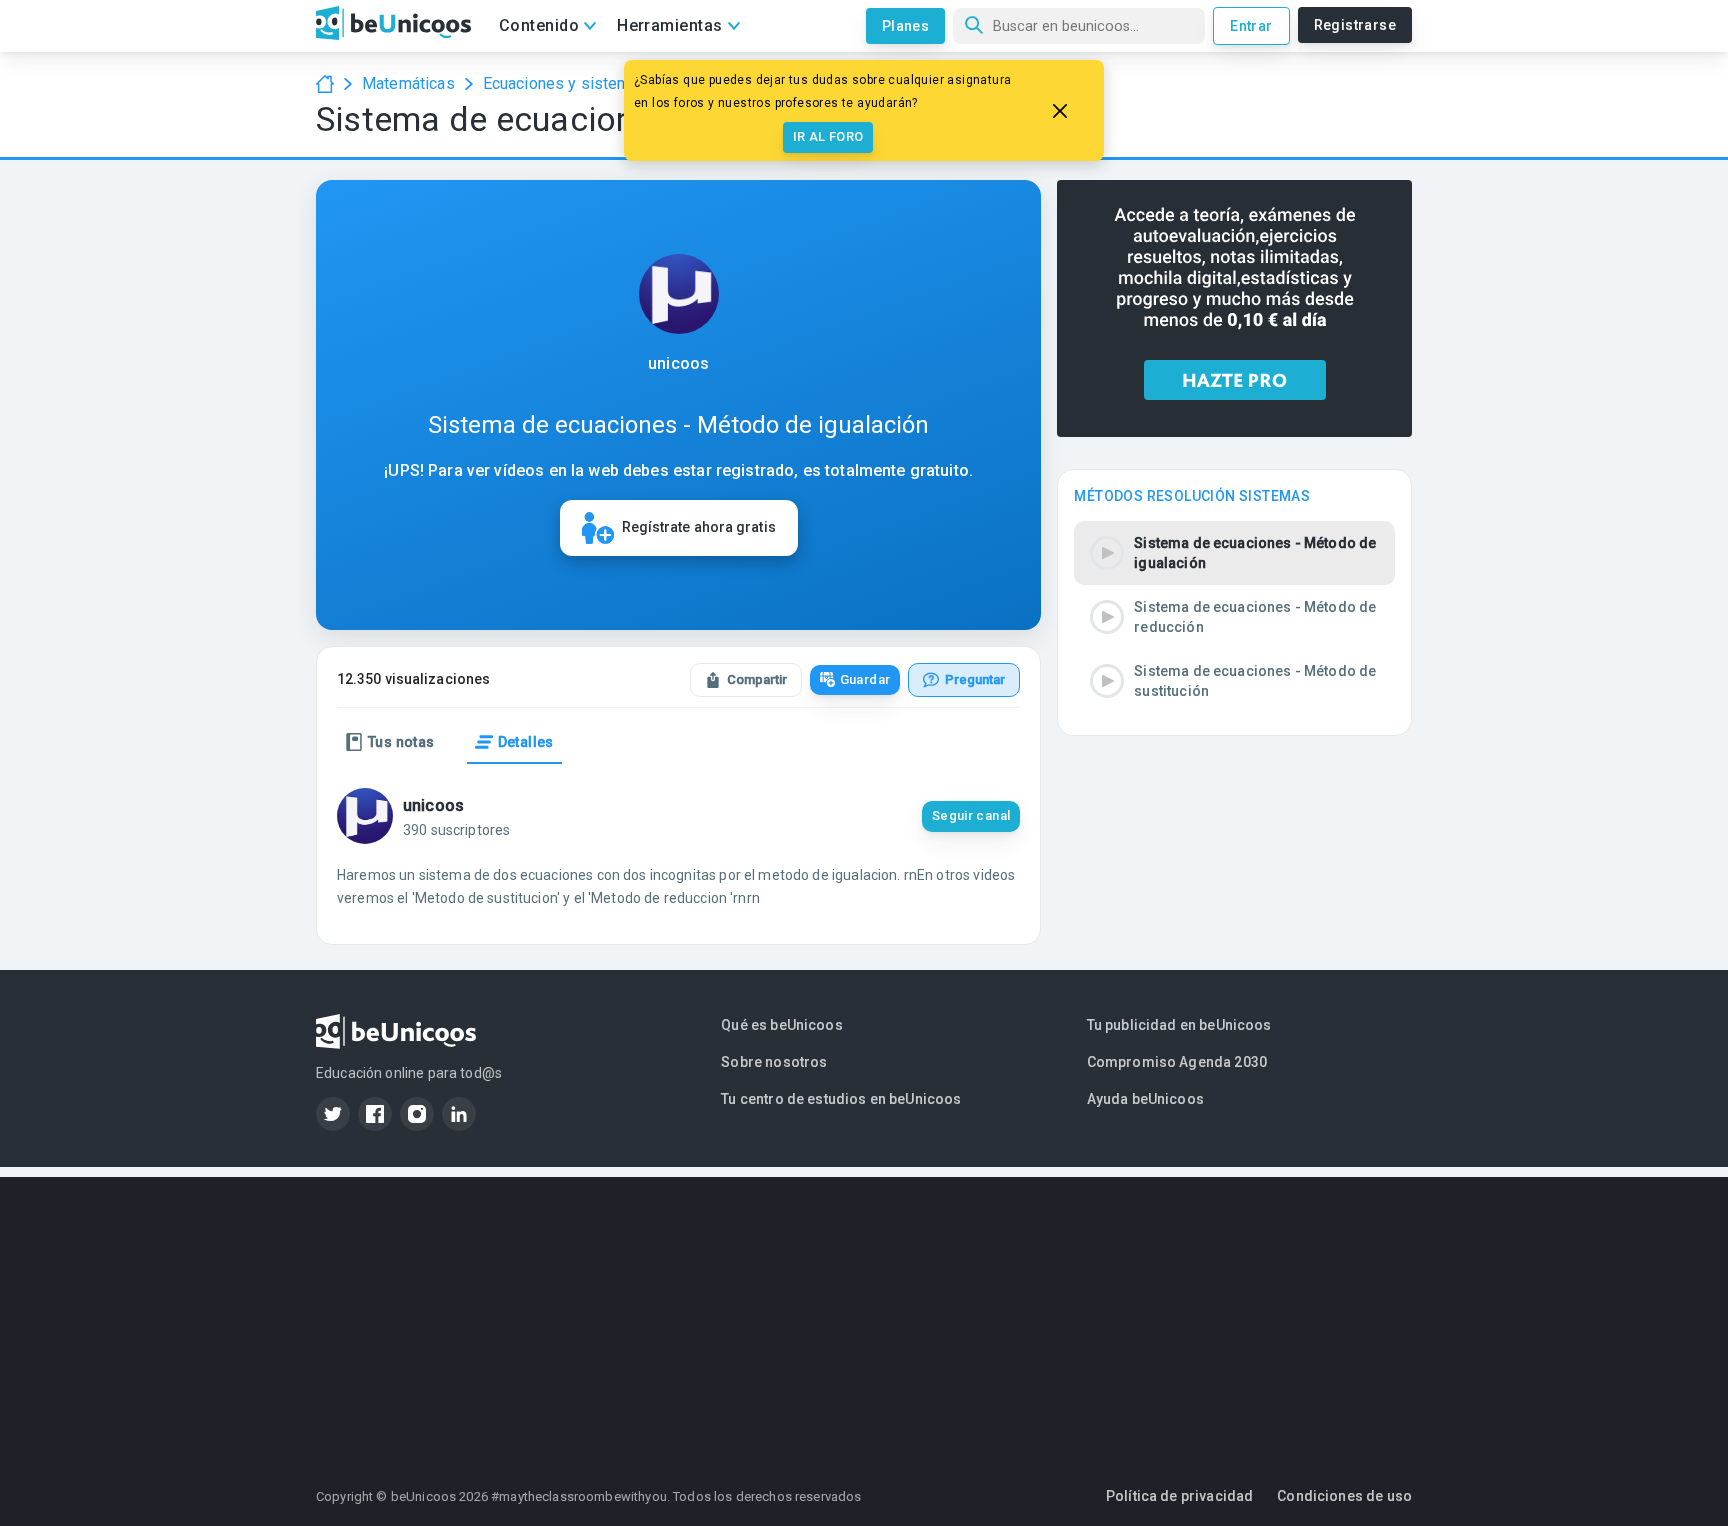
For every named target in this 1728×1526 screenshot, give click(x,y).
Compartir (757, 679)
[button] (1234, 553)
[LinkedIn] (459, 1114)
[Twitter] (333, 1114)
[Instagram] (417, 1114)
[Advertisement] (864, 1317)
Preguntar (975, 679)
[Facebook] (375, 1114)
